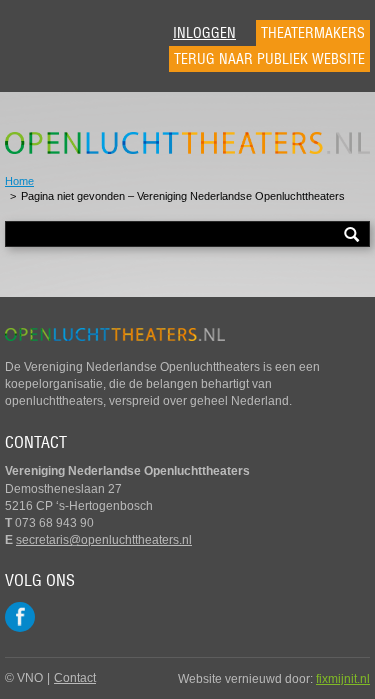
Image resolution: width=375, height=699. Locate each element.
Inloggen (204, 33)
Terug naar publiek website (269, 59)
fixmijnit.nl (343, 679)
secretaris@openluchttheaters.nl (104, 540)
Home (19, 181)
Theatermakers (313, 33)
